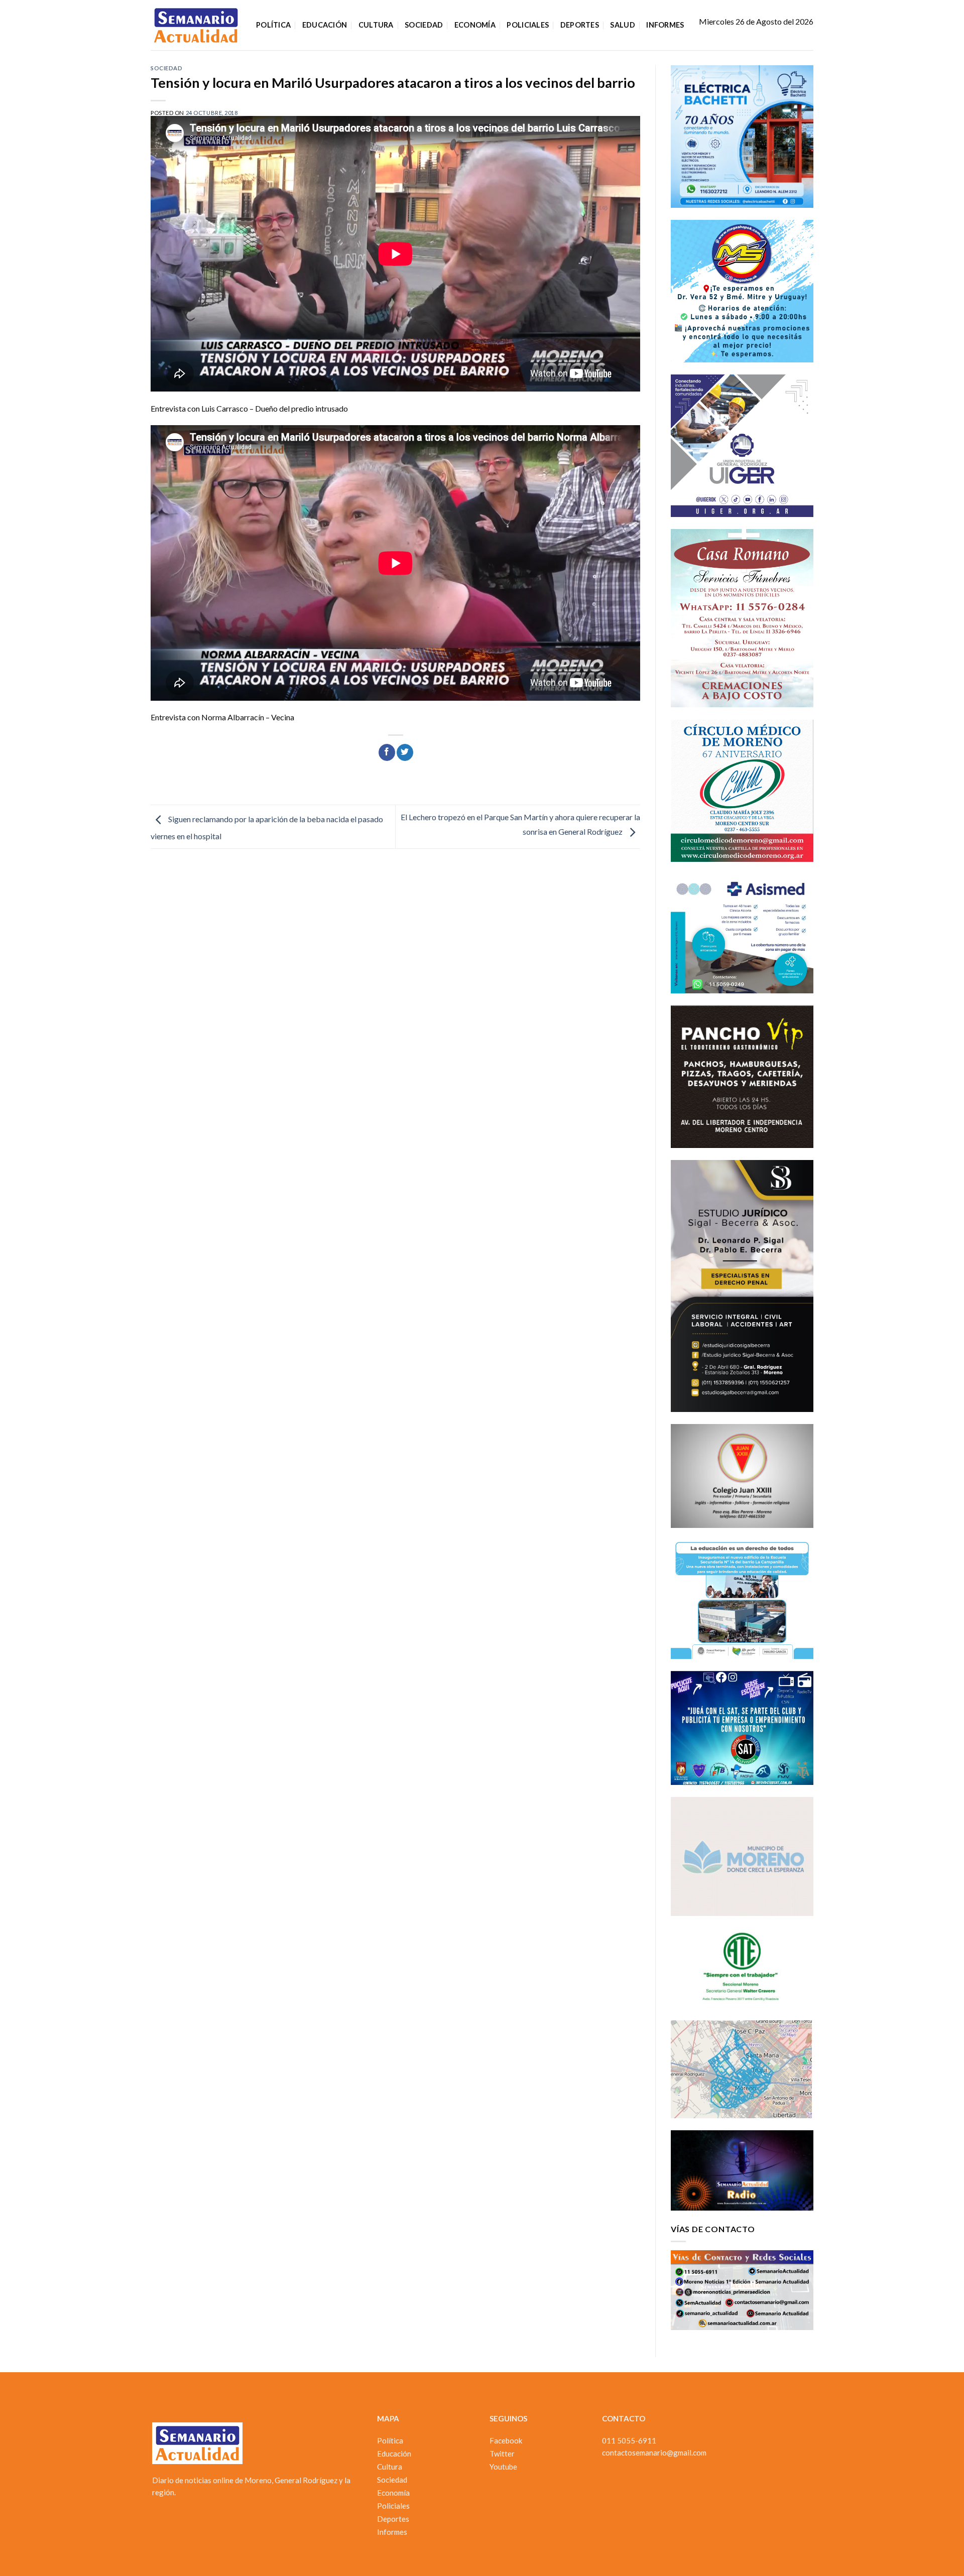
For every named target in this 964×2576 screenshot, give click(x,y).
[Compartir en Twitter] (405, 752)
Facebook (506, 2440)
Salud (622, 25)
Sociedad (424, 25)
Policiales (528, 25)
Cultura (376, 25)
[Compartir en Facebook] (387, 752)
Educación (325, 25)
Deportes (580, 25)
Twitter (502, 2454)
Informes (665, 25)
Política (273, 25)
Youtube (503, 2467)
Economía (475, 25)
